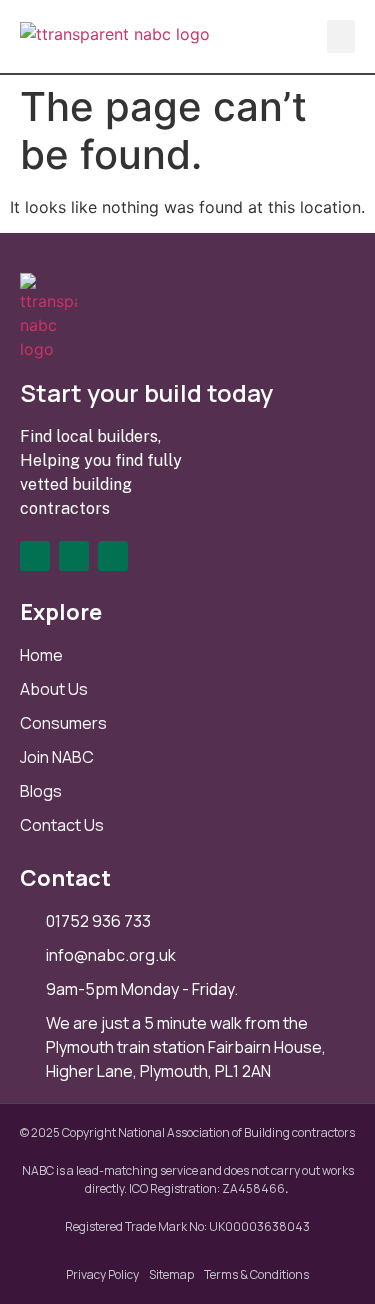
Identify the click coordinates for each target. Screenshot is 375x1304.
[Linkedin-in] (74, 556)
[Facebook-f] (35, 556)
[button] (341, 36)
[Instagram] (113, 556)
